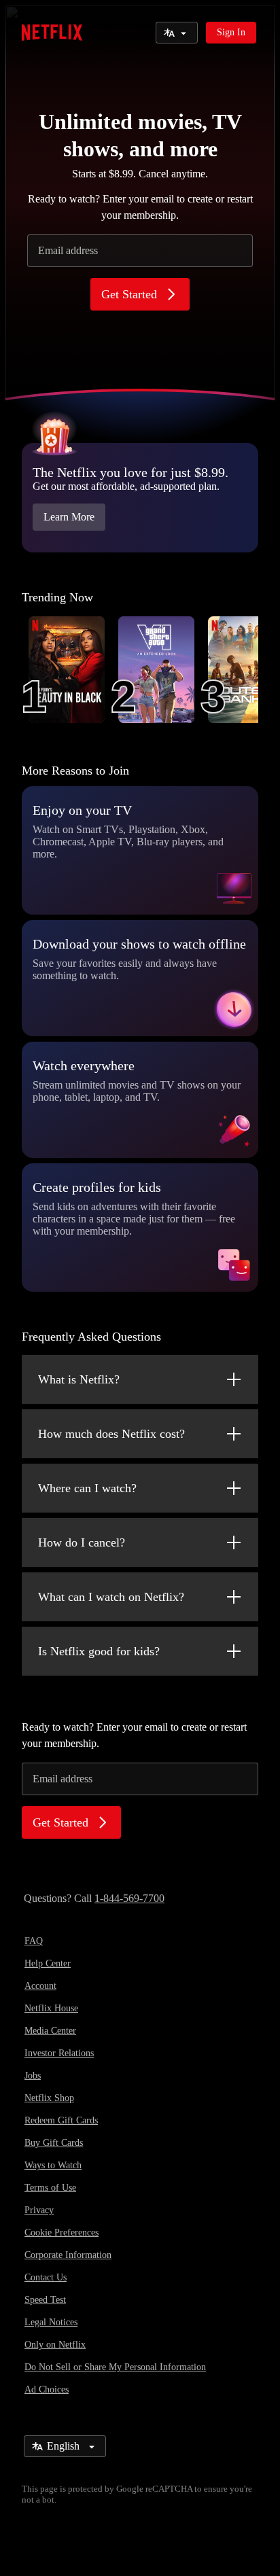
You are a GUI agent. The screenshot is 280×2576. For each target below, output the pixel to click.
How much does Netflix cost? (111, 1434)
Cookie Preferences (62, 2233)
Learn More (69, 517)
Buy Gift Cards (54, 2143)
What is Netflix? (79, 1379)
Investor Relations (59, 2053)
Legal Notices (51, 2322)
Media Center (50, 2031)
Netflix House (51, 2008)
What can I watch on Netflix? (111, 1597)
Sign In (231, 32)
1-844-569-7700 (129, 1898)
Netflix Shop (49, 2098)
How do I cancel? (82, 1542)
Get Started (129, 294)
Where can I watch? (87, 1488)
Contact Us (46, 2277)
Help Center (48, 1963)
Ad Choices (47, 2389)
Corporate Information (68, 2255)
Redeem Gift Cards (61, 2120)
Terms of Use (50, 2188)
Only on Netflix (55, 2345)
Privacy (39, 2210)
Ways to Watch (53, 2165)
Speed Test (45, 2300)
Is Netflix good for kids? (99, 1651)
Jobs (33, 2076)
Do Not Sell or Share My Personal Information (115, 2367)
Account (40, 1986)
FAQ (34, 1941)
